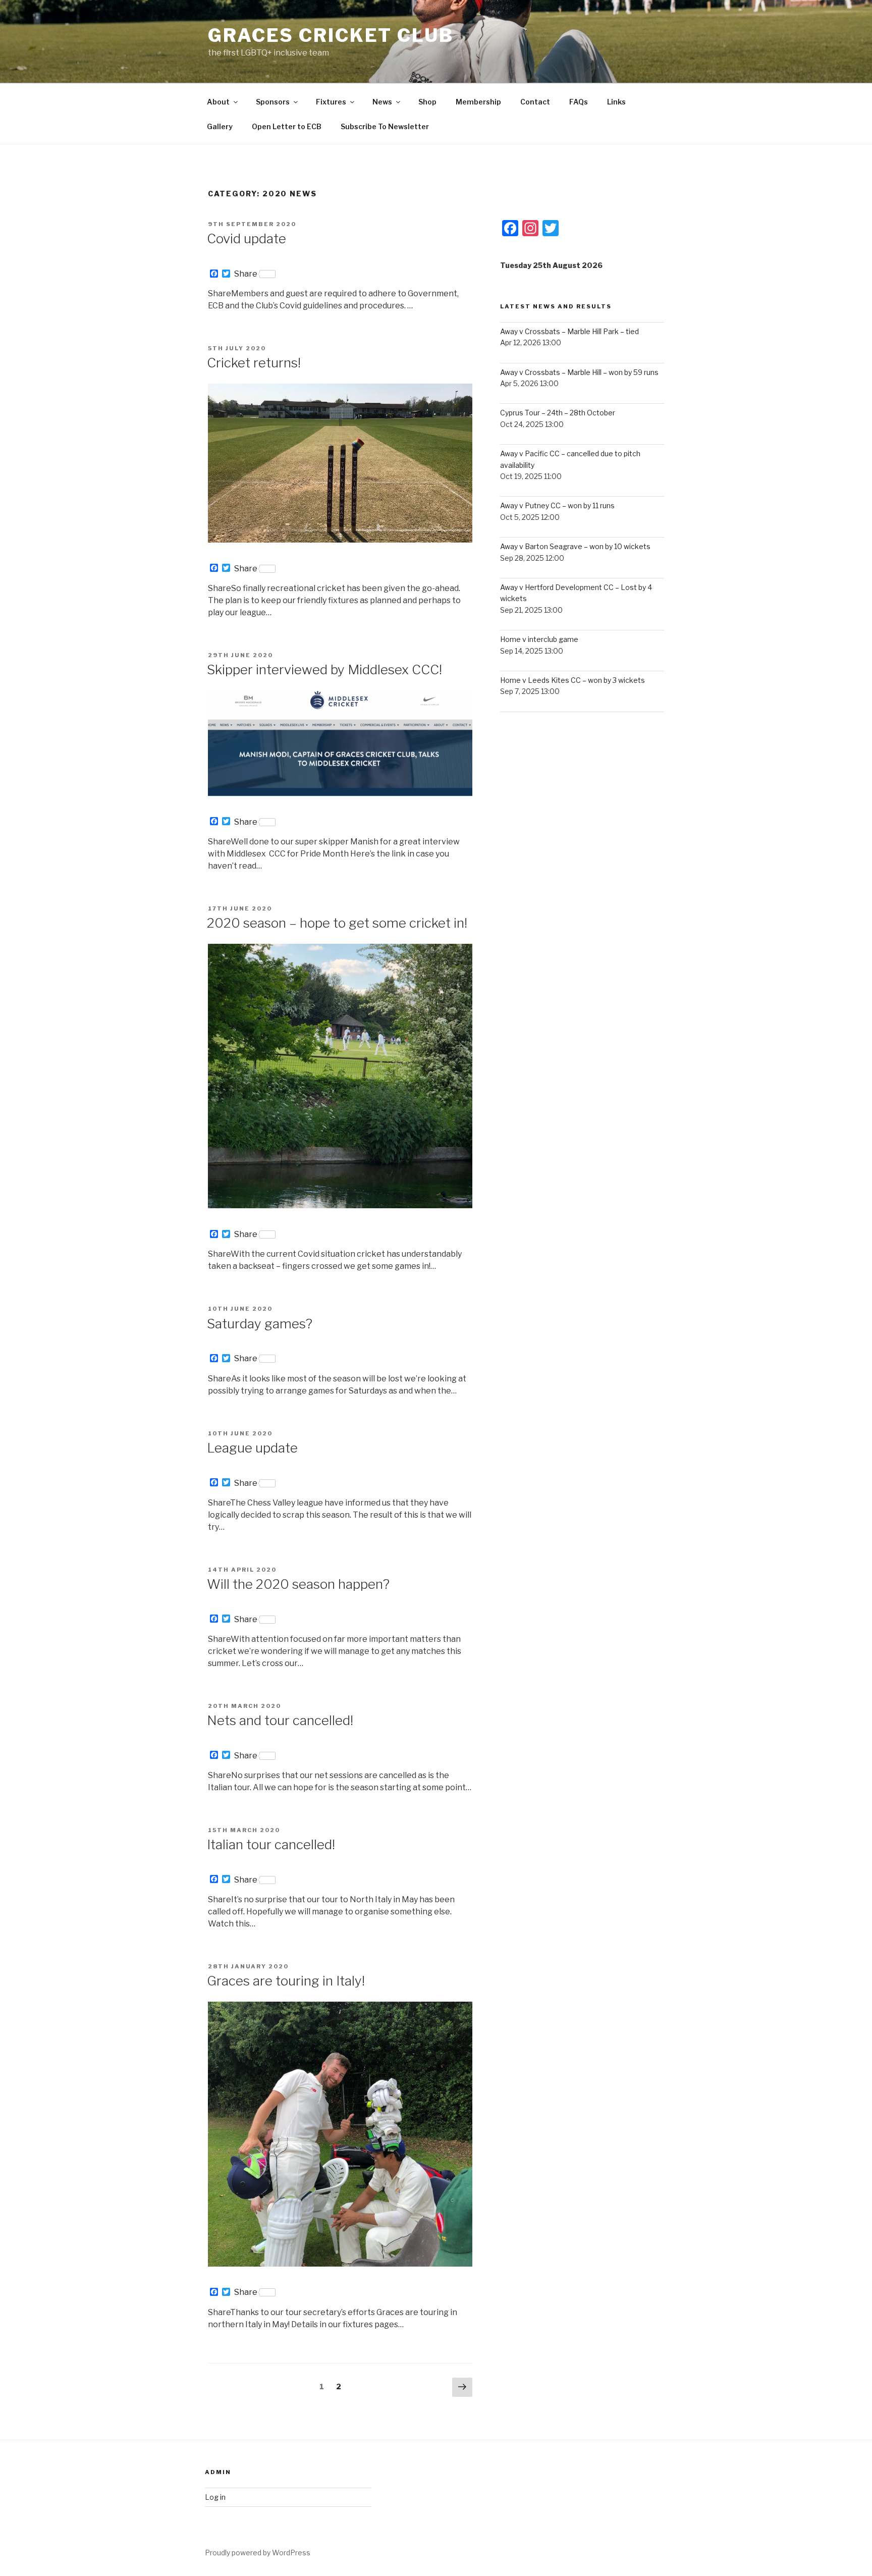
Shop (427, 102)
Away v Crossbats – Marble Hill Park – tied (569, 331)
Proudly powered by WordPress (258, 2553)
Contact (535, 102)
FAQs (579, 102)
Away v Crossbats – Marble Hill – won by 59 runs (579, 372)
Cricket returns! (254, 363)
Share (246, 274)
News (382, 102)
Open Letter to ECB (287, 126)
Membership (478, 102)
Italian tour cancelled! (271, 1844)
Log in (215, 2497)
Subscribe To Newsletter (385, 126)
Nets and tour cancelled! (280, 1720)
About (218, 102)
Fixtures (331, 102)
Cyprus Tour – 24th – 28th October (558, 413)
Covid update (247, 238)
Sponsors (273, 102)
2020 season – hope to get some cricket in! (337, 923)
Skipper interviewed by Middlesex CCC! (324, 669)
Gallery (220, 126)
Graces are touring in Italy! (286, 1981)
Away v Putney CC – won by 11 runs (557, 505)
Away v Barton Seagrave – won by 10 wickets (575, 546)
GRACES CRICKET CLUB (331, 35)
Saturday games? (260, 1324)
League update (252, 1448)
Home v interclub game (539, 639)
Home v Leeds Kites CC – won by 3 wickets (573, 680)
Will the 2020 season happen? (298, 1584)
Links (616, 102)
